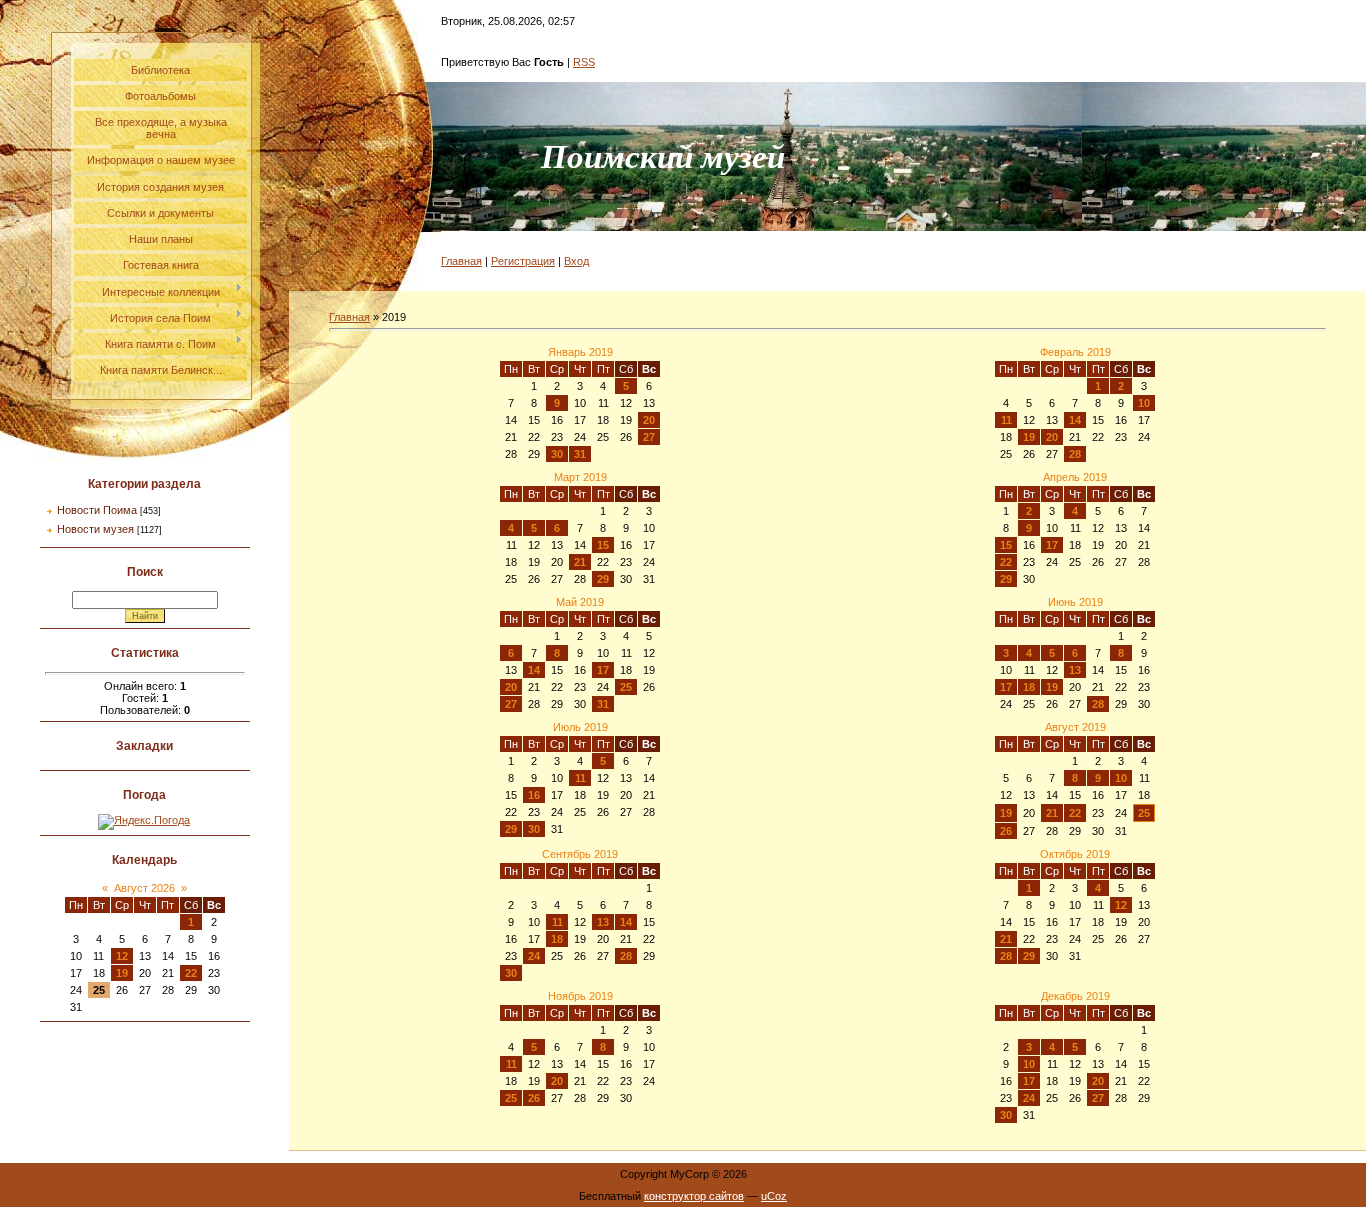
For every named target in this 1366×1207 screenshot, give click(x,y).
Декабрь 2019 (1075, 996)
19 (122, 973)
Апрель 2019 (1075, 477)
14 (1075, 420)
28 (1075, 454)
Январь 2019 (580, 352)
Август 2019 (1075, 727)
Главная (461, 261)
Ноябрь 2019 (580, 996)
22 (191, 973)
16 (534, 795)
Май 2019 (580, 602)
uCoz (774, 1196)
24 (534, 956)
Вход (576, 261)
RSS (584, 62)
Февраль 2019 (1075, 352)
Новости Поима (97, 510)
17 (1052, 545)
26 (1006, 831)
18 (1029, 687)
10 (1144, 403)
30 (557, 454)
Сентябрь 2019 (580, 854)
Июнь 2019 (1075, 602)
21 (580, 562)
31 (580, 454)
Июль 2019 (580, 727)
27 (649, 437)
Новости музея (95, 529)
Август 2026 (144, 888)
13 (1075, 670)
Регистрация (523, 261)
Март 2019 (580, 477)
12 (122, 956)
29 (603, 579)
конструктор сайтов (694, 1196)
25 (626, 687)
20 (649, 420)
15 (603, 545)
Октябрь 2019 (1075, 854)
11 (1006, 420)
